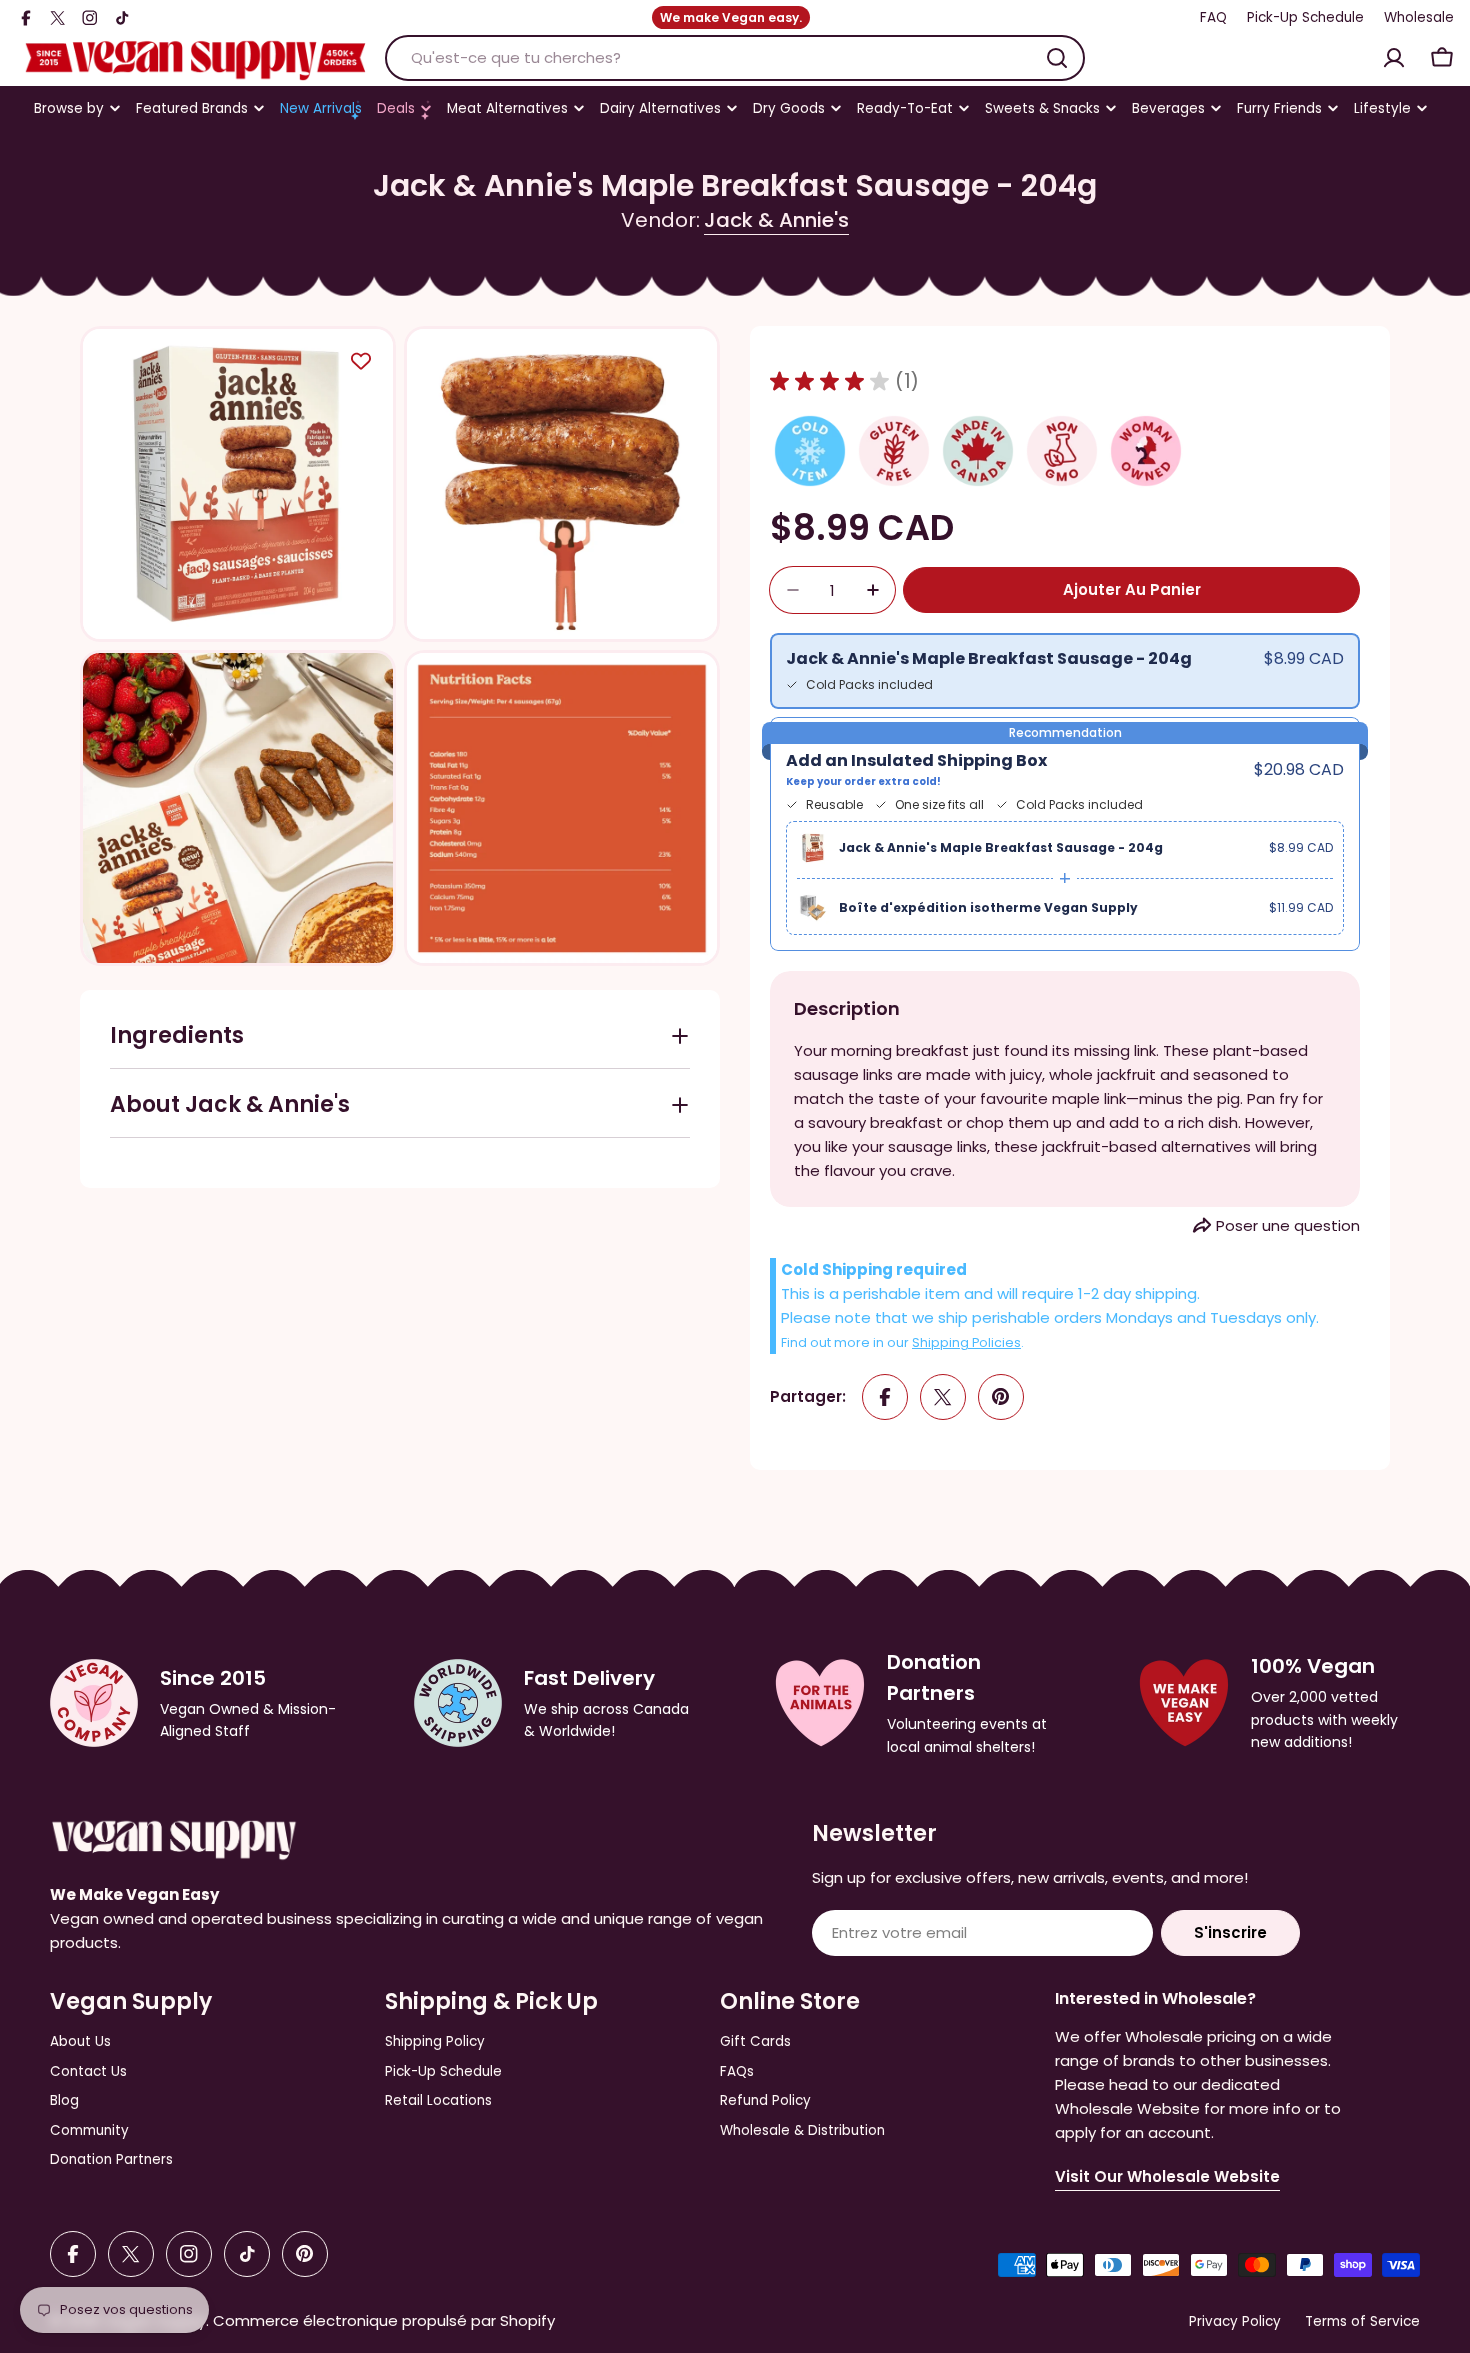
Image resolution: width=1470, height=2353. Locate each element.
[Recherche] (1057, 58)
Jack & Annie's (776, 220)
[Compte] (1394, 58)
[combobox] (735, 58)
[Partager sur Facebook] (885, 1397)
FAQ (1213, 17)
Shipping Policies (966, 1342)
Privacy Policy (1235, 2321)
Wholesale (1419, 17)
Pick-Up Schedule (1305, 17)
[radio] (1065, 671)
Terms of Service (1362, 2321)
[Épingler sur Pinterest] (1001, 1397)
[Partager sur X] (943, 1397)
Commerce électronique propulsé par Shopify (384, 2320)
